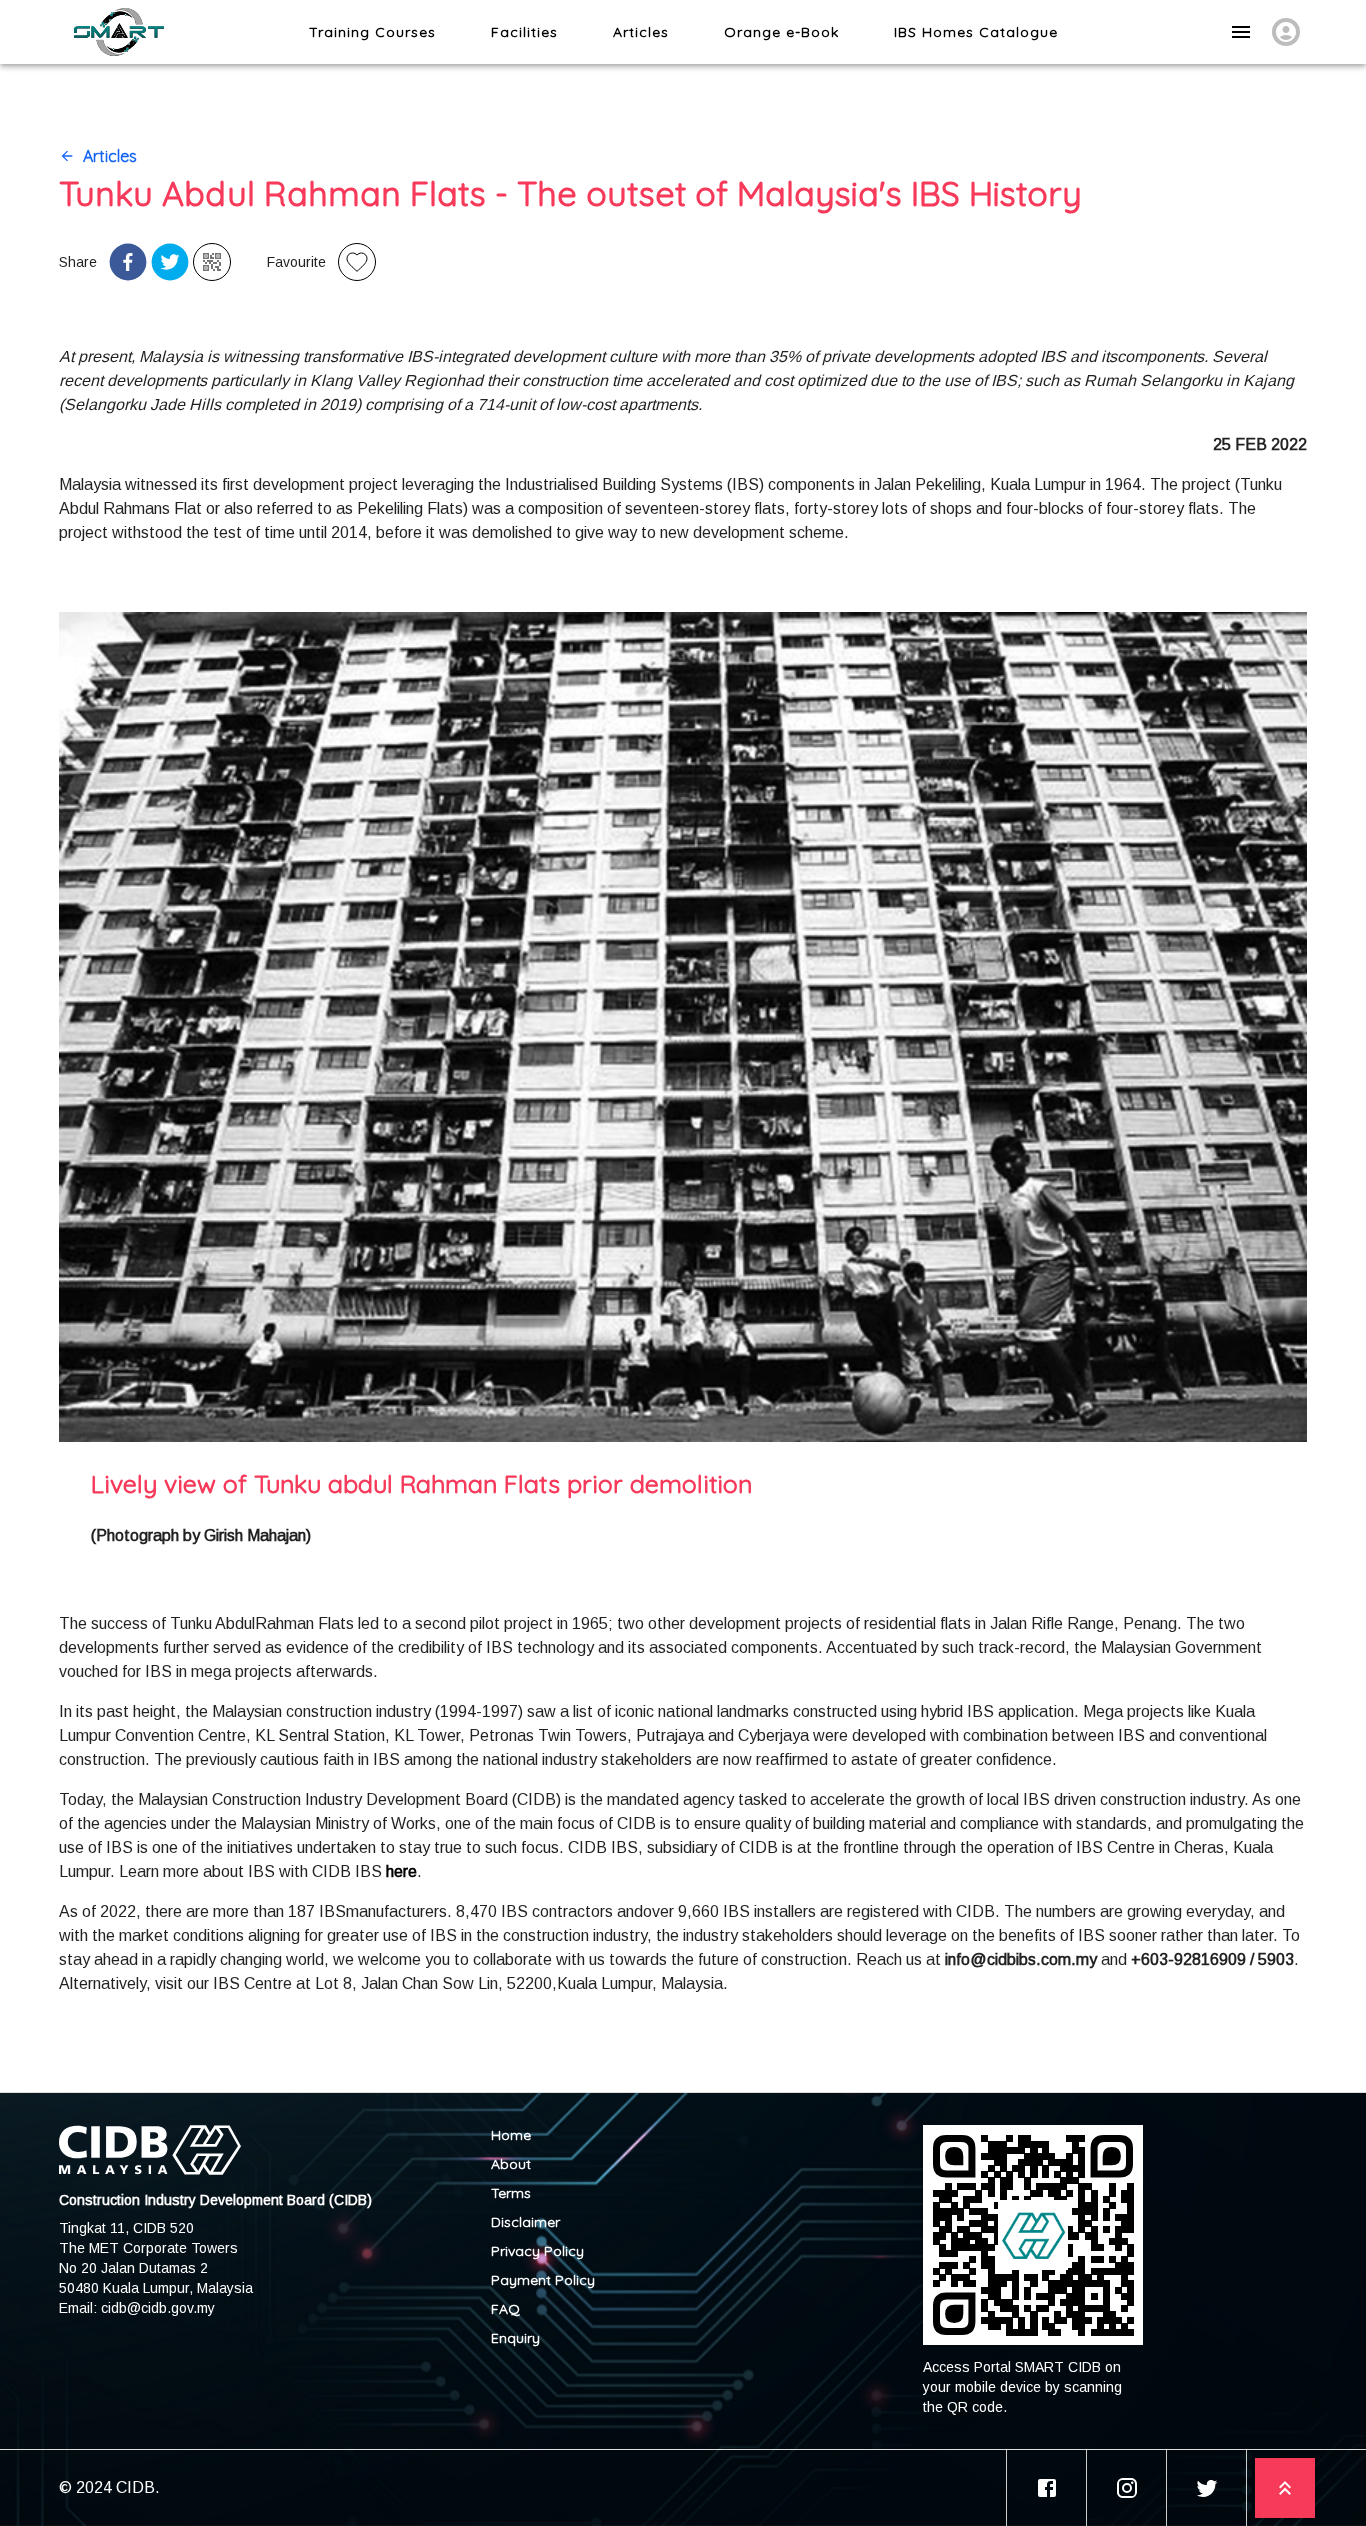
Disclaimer (525, 2222)
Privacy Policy (537, 2251)
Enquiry (515, 2338)
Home (511, 2135)
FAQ (505, 2309)
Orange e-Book (781, 32)
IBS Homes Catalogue (976, 32)
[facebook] (128, 262)
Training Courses (372, 32)
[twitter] (170, 262)
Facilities (524, 32)
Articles (641, 32)
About (511, 2164)
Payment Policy (543, 2280)
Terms (511, 2193)
